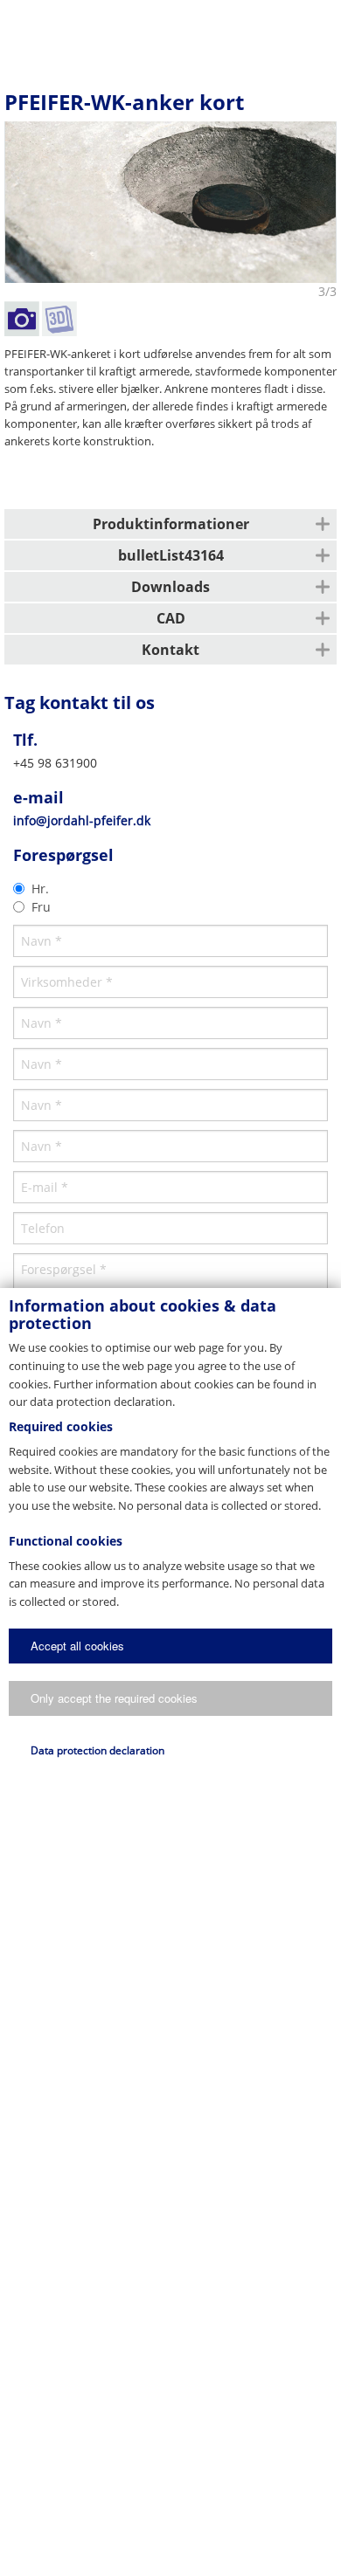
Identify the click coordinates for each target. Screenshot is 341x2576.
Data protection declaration (97, 1750)
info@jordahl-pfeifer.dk (82, 820)
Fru (41, 907)
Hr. (40, 889)
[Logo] (170, 31)
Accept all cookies (77, 1646)
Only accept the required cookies (114, 1698)
